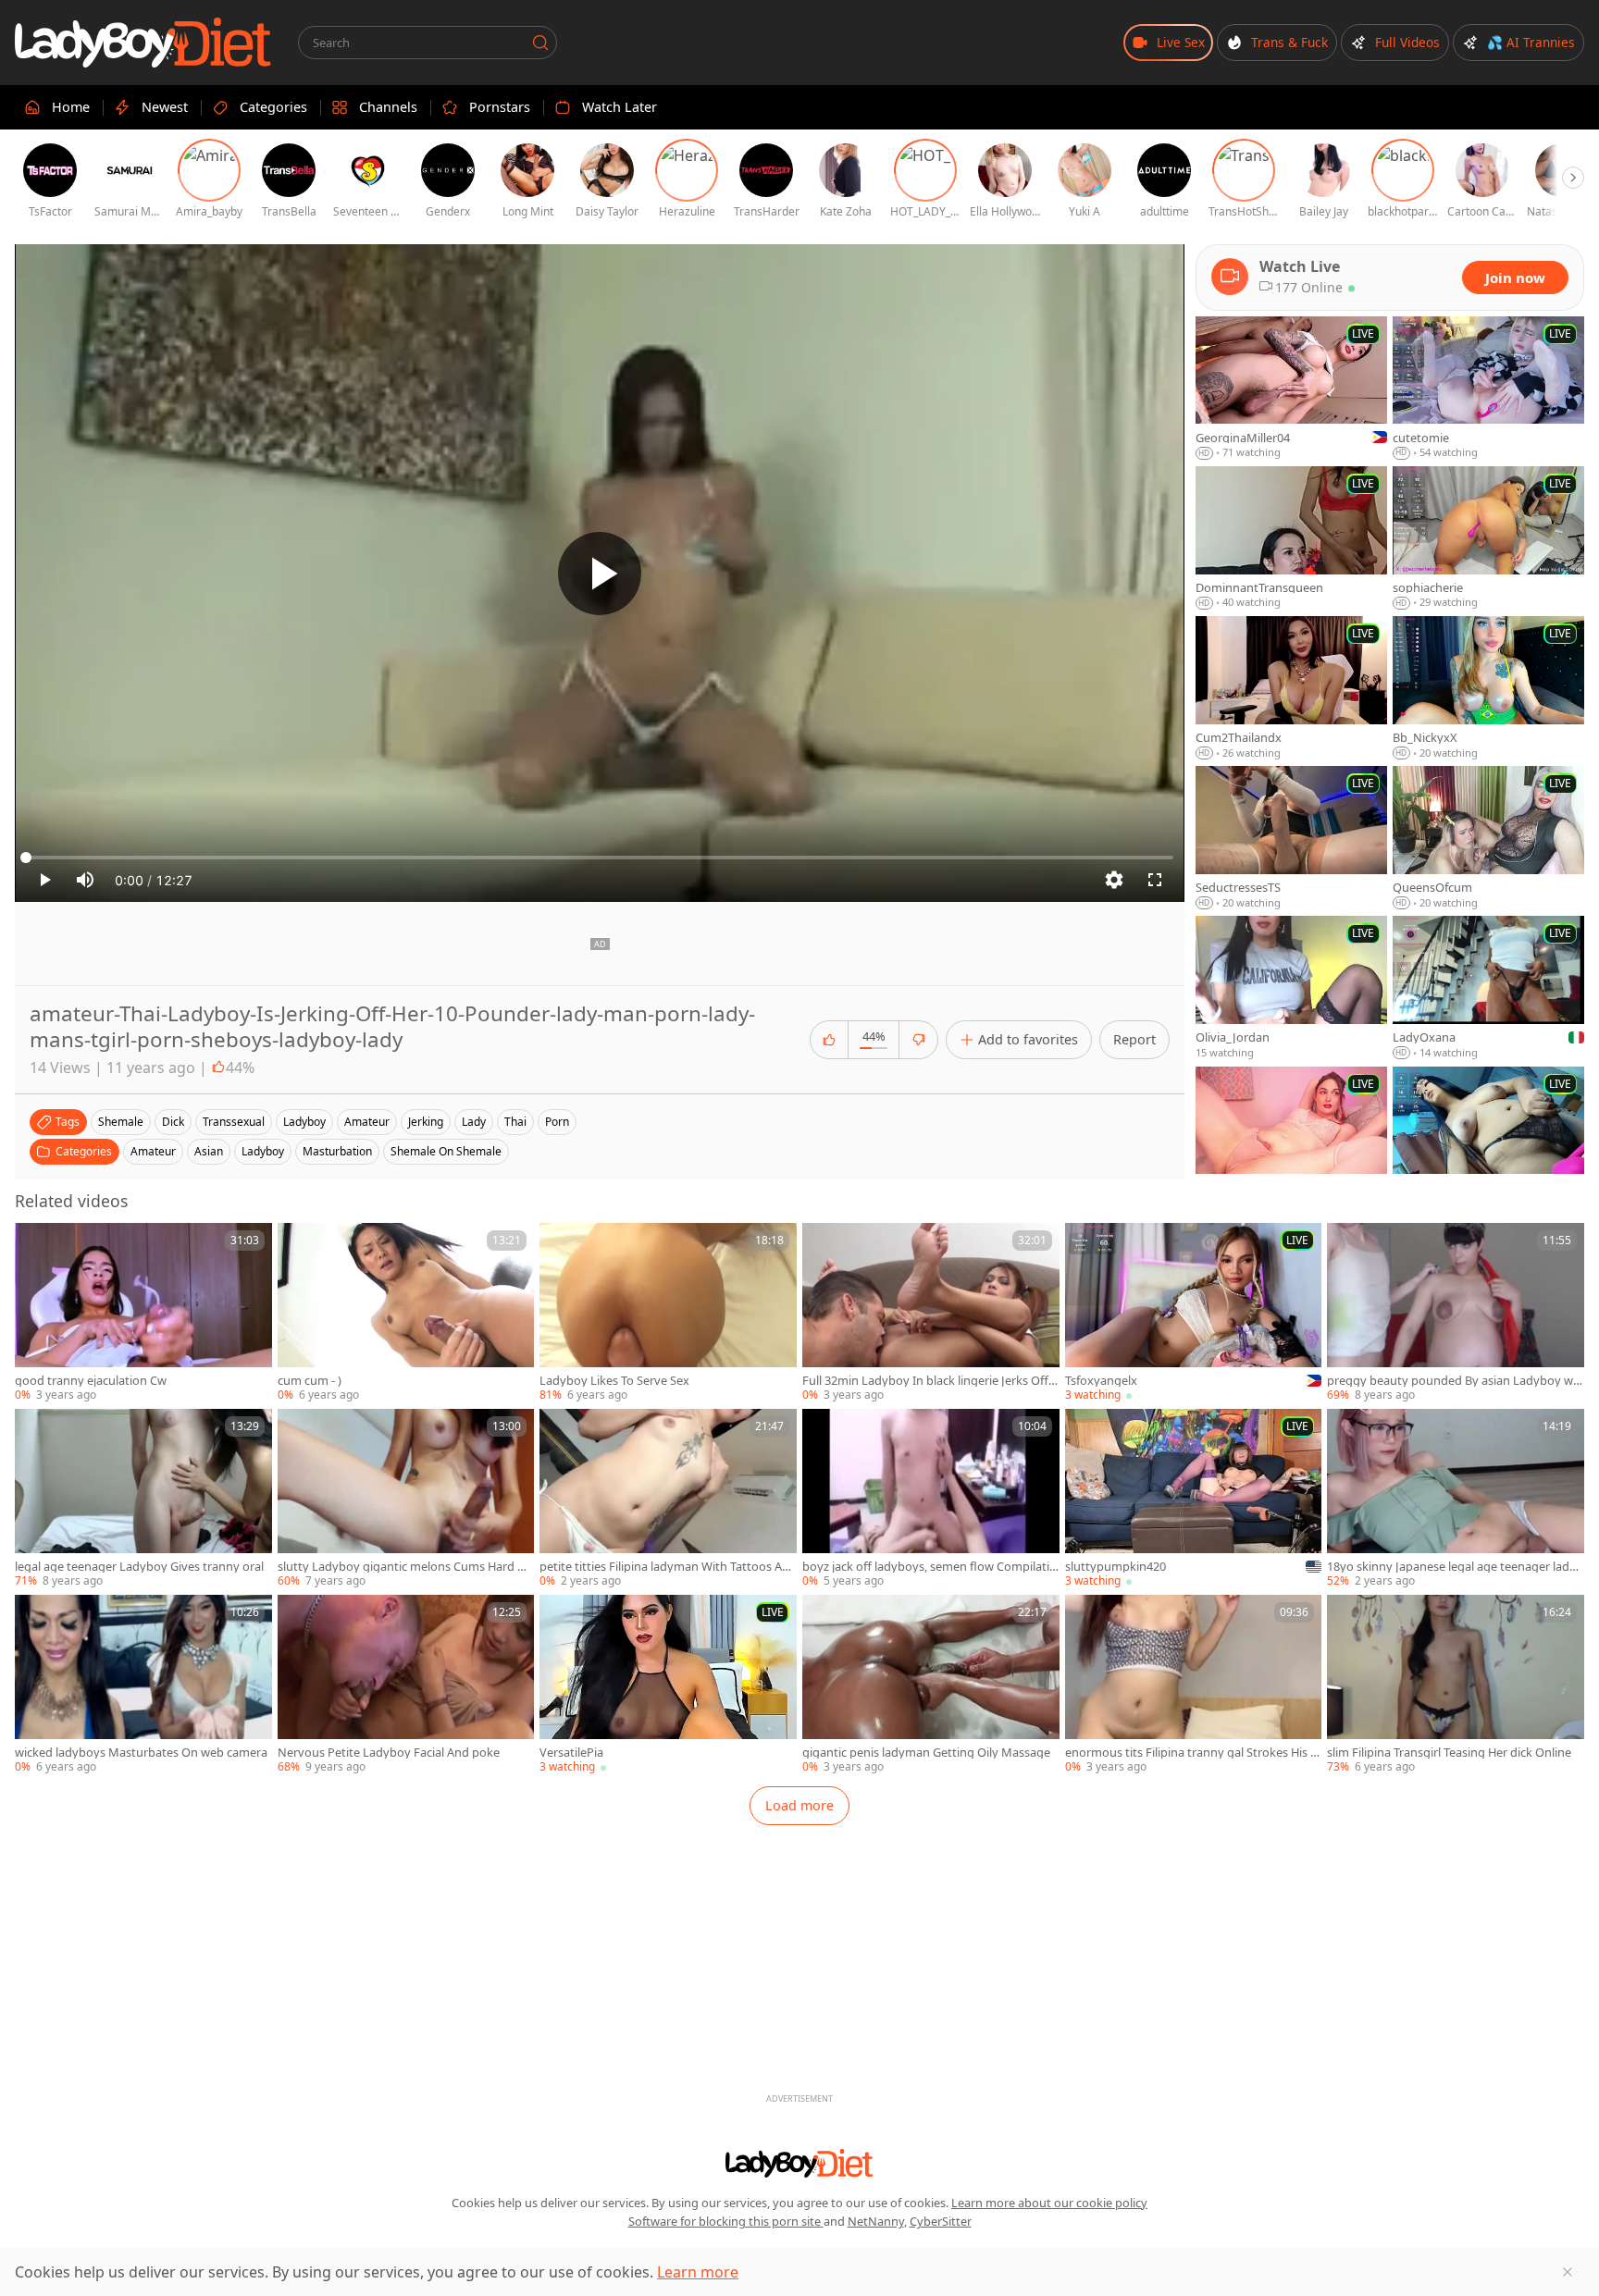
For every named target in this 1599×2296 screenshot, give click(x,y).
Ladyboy (263, 1151)
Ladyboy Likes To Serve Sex (614, 1381)
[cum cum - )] (406, 1313)
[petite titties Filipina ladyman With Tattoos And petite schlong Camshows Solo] (668, 1499)
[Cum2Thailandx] (1291, 688)
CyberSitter (941, 2221)
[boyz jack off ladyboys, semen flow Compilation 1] (931, 1499)
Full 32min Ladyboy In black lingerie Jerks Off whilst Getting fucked (925, 1381)
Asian (209, 1151)
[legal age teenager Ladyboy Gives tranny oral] (143, 1499)
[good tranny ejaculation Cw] (143, 1313)
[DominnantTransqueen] (1291, 538)
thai (515, 1122)
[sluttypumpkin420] (1194, 1499)
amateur (367, 1122)
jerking (426, 1122)
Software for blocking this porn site (726, 2221)
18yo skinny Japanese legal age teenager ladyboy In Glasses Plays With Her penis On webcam (1455, 1567)
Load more (799, 1805)
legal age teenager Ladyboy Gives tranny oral (139, 1567)
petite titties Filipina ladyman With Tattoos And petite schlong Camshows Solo (664, 1567)
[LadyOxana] (1488, 988)
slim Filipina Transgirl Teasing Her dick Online (1449, 1753)
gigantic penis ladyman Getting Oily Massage (926, 1753)
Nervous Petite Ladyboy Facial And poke (389, 1753)
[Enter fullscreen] (1155, 880)
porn (557, 1122)
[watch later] (37, 1245)
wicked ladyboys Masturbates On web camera (141, 1753)
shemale (121, 1122)
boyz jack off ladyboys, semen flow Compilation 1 (930, 1567)
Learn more (698, 2272)
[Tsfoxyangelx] (1194, 1313)
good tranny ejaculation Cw (91, 1381)
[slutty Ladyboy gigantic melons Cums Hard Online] (406, 1499)
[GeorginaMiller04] (1291, 389)
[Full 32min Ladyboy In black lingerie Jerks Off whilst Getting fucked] (931, 1313)
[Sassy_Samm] (1488, 1139)
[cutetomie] (1488, 389)
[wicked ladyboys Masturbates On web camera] (143, 1685)
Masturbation (337, 1151)
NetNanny (876, 2221)
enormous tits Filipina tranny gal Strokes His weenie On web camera (1192, 1753)
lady (474, 1122)
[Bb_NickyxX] (1488, 688)
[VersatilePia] (668, 1685)
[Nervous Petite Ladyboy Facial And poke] (406, 1685)
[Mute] (85, 880)
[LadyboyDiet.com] (143, 43)
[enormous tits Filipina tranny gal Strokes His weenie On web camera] (1194, 1685)
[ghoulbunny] (1291, 1139)
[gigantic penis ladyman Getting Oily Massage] (931, 1685)
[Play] (600, 574)
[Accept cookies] (1568, 2272)
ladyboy (304, 1122)
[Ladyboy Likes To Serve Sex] (668, 1313)
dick (173, 1122)
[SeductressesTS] (1291, 838)
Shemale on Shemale (446, 1151)
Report (1134, 1039)
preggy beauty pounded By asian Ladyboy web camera (1453, 1381)
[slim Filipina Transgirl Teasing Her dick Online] (1456, 1685)
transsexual (234, 1122)
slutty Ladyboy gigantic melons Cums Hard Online (406, 1567)
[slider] (600, 858)
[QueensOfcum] (1488, 838)
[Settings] (1114, 880)
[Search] (540, 43)
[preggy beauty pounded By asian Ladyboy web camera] (1456, 1313)
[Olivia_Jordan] (1291, 988)
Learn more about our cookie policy (1049, 2203)
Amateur (153, 1151)
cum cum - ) (310, 1381)
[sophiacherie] (1488, 538)
